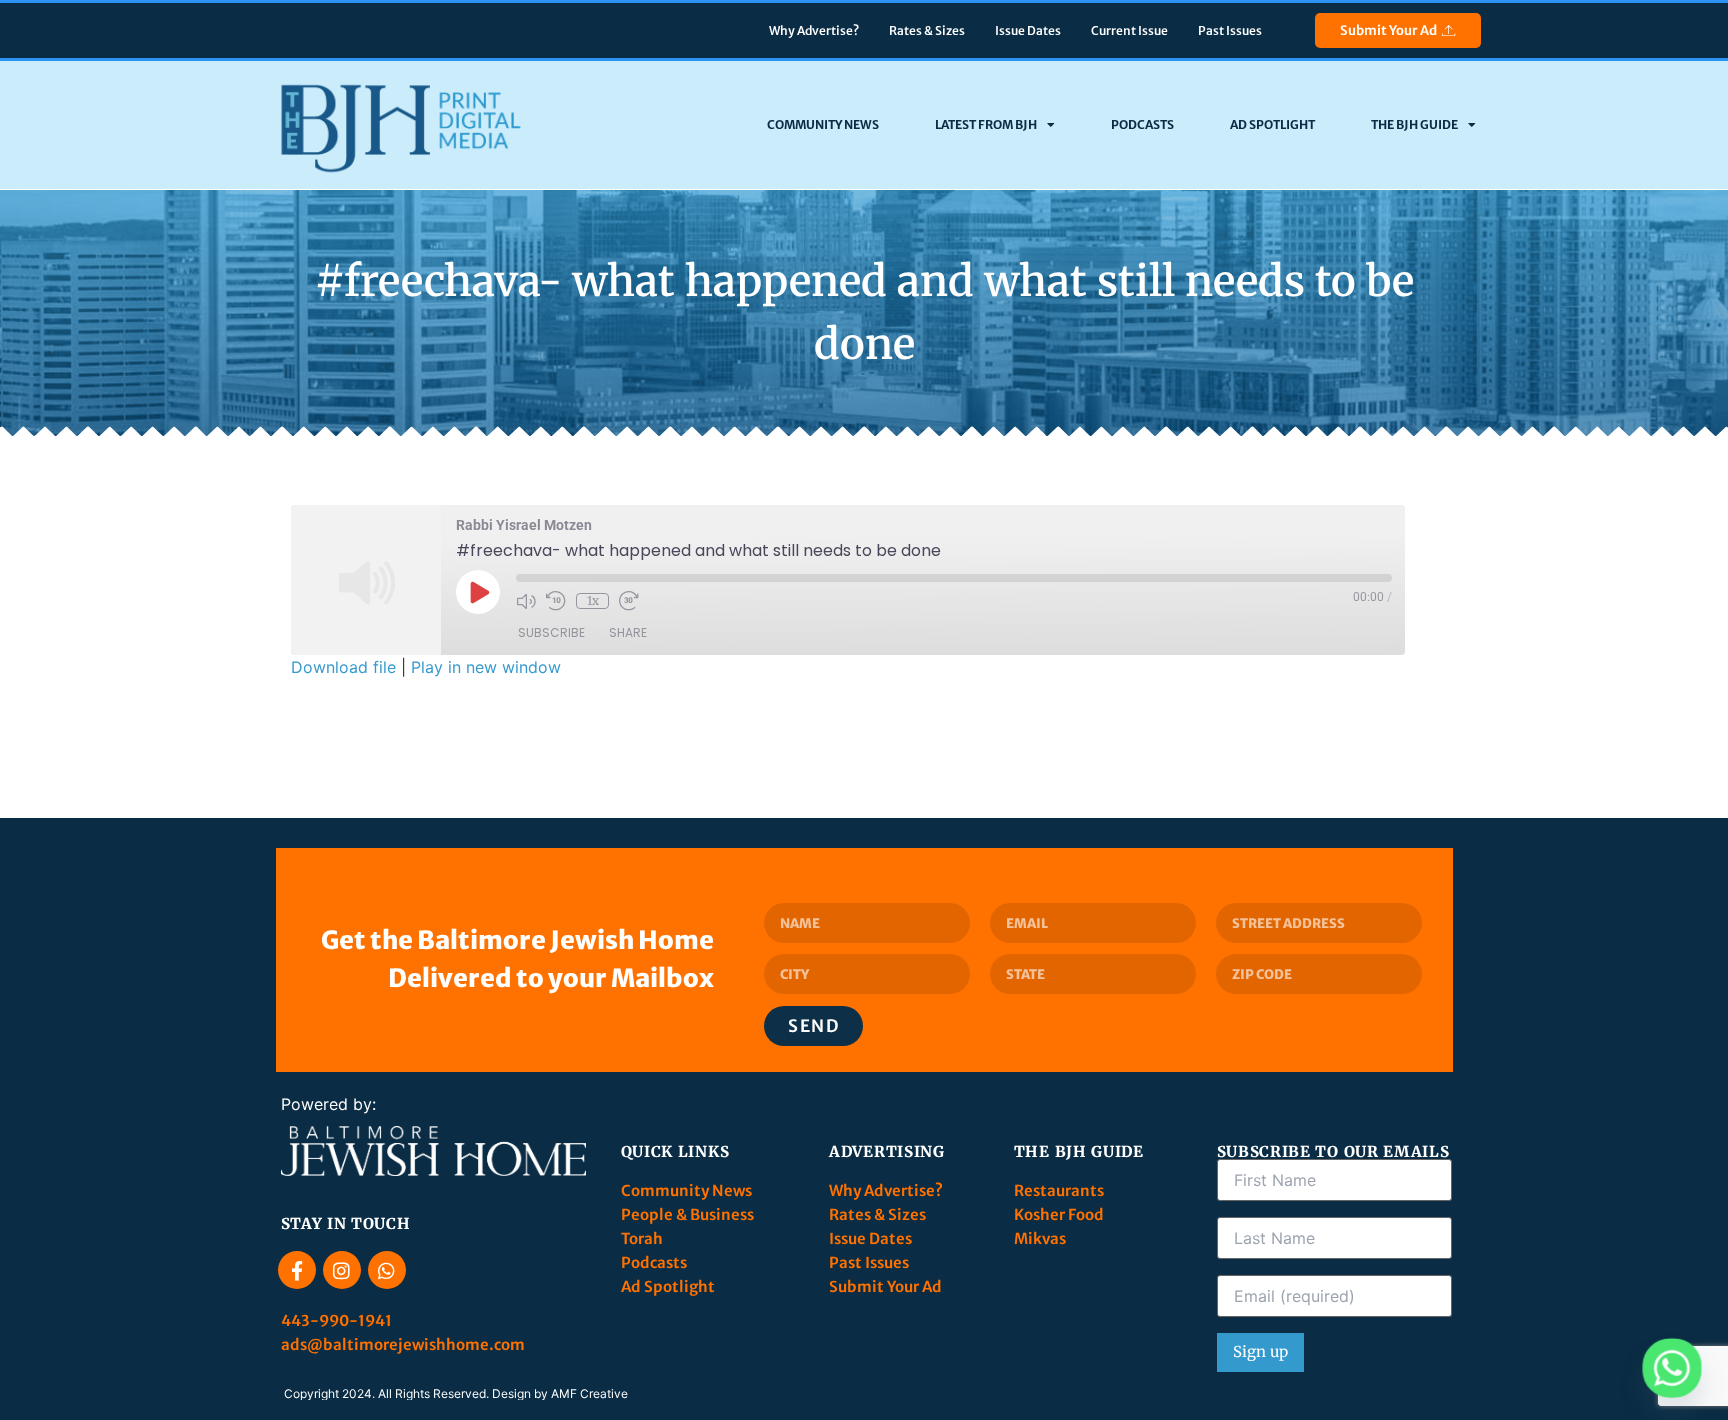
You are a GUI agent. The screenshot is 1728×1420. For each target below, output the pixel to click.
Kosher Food (1059, 1214)
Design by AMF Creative (560, 1393)
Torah (642, 1238)
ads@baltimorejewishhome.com (403, 1344)
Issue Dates (1028, 30)
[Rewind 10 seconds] (556, 601)
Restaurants (1060, 1190)
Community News (823, 124)
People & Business (687, 1214)
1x (593, 600)
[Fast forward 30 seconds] (629, 601)
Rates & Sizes (927, 30)
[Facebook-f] (297, 1270)
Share (628, 632)
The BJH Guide (1414, 124)
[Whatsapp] (387, 1270)
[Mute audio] (526, 601)
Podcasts (1142, 124)
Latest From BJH (986, 124)
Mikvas (1040, 1238)
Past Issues (1230, 30)
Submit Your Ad (1388, 30)
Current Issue (1129, 30)
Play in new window (486, 667)
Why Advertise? (814, 30)
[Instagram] (342, 1270)
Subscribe (551, 632)
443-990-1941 (338, 1320)
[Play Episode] (478, 592)
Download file (343, 667)
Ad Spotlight (1272, 124)
